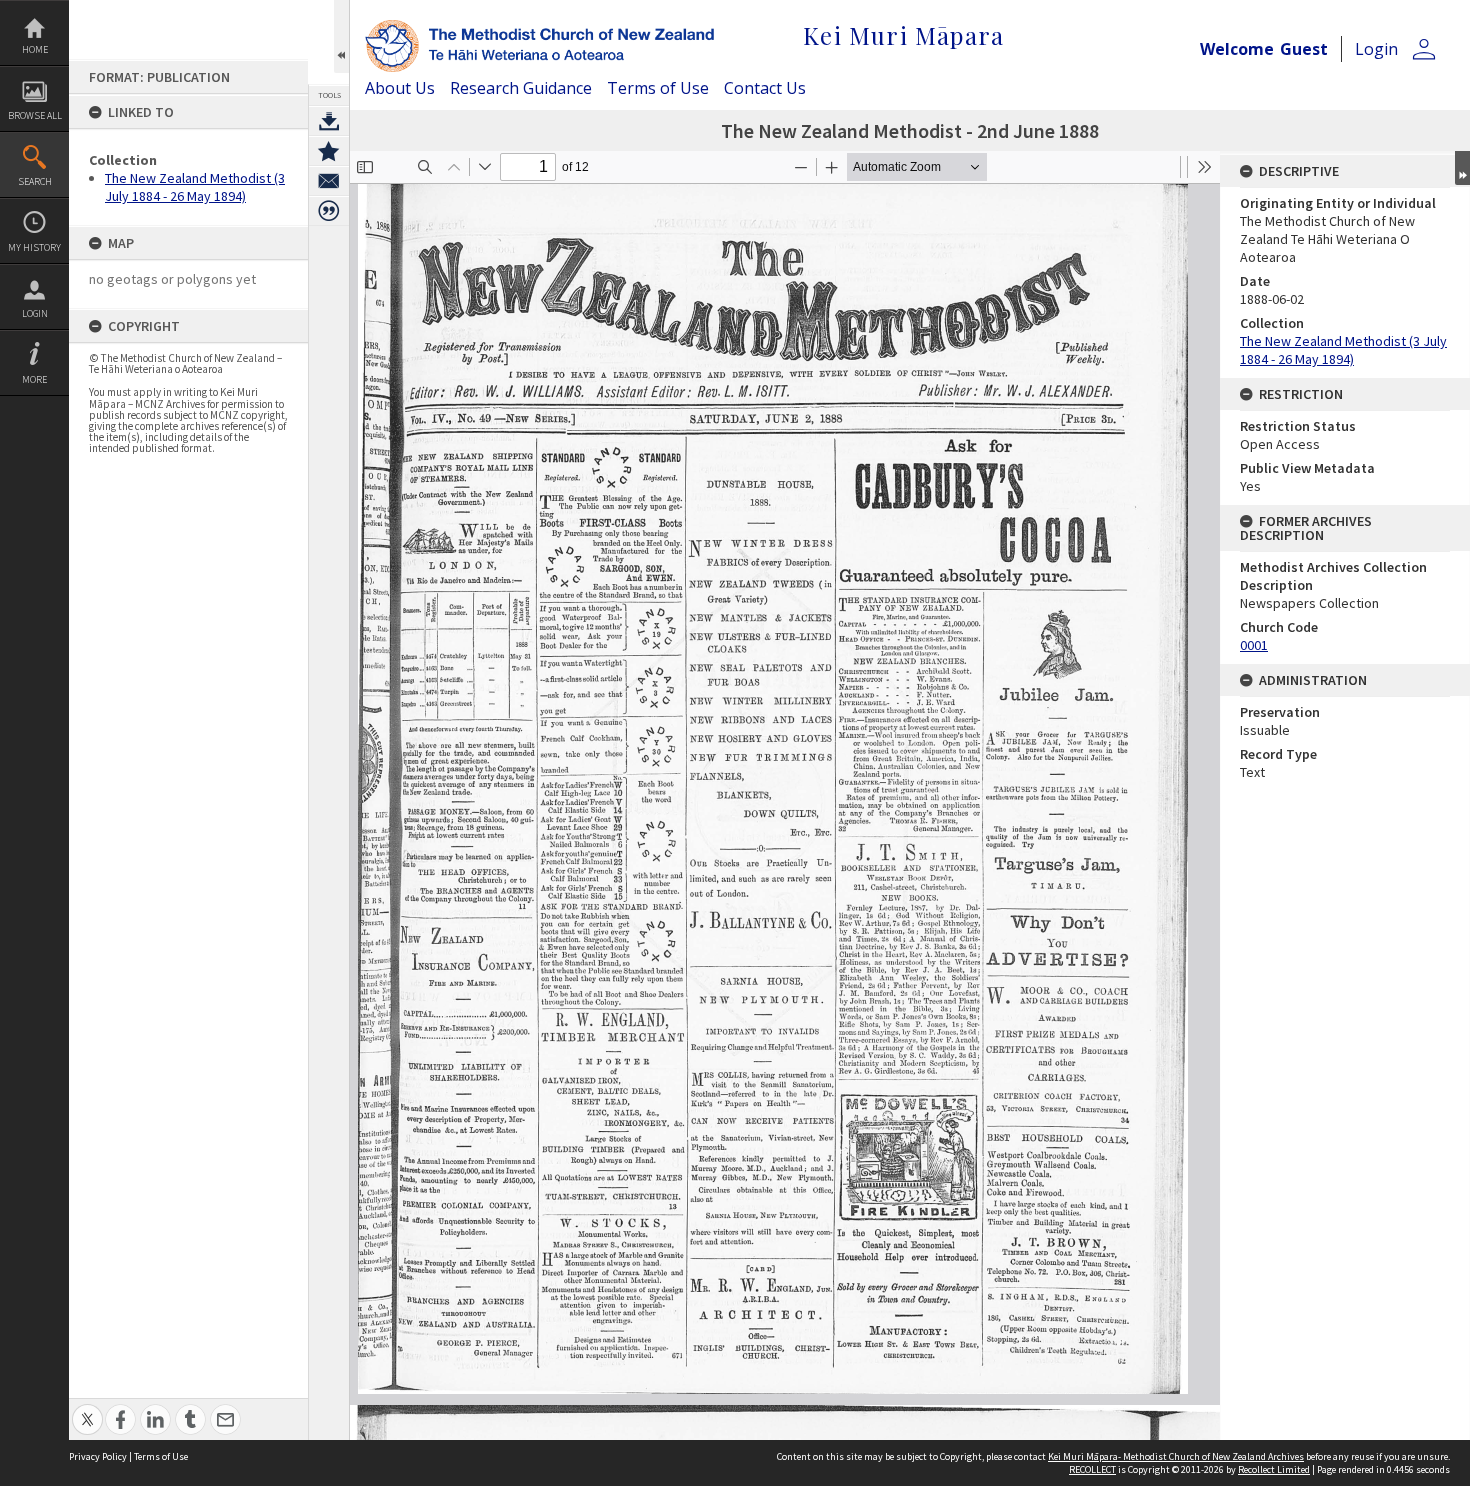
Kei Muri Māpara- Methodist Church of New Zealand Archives (1176, 1456)
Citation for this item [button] (329, 211)
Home (35, 49)
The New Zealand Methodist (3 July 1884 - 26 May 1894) (195, 187)
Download (329, 121)
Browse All (35, 115)
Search (35, 181)
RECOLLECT (1092, 1469)
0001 (1254, 645)
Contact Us (765, 88)
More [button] (34, 379)
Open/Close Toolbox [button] (341, 36)
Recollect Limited (1274, 1469)
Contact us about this (329, 181)
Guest (1304, 49)
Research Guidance (521, 88)
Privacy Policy (98, 1456)
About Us (400, 88)
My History (34, 247)
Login (35, 313)
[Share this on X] (87, 1408)
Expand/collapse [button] (1462, 168)
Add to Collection (329, 151)
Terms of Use (658, 88)
